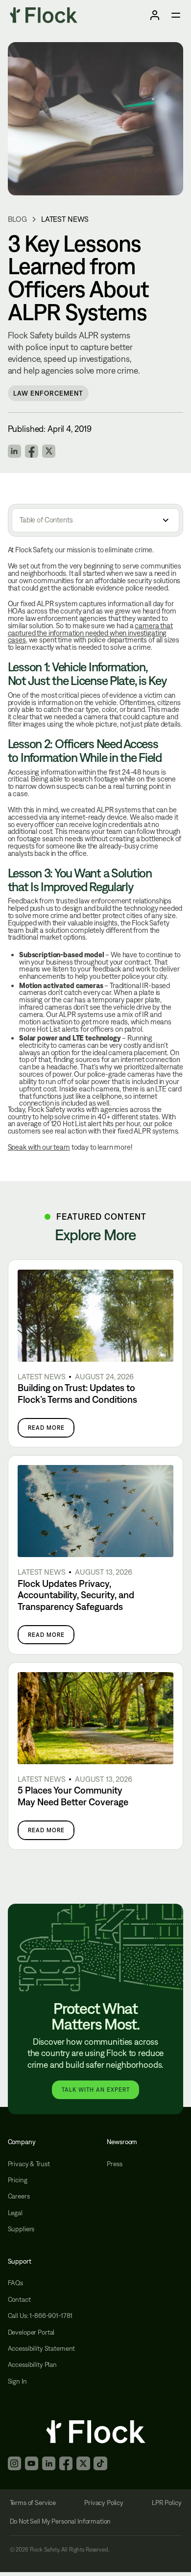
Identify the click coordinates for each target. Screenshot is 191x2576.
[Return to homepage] (44, 15)
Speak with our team (39, 1147)
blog (17, 219)
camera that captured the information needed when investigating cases (90, 633)
